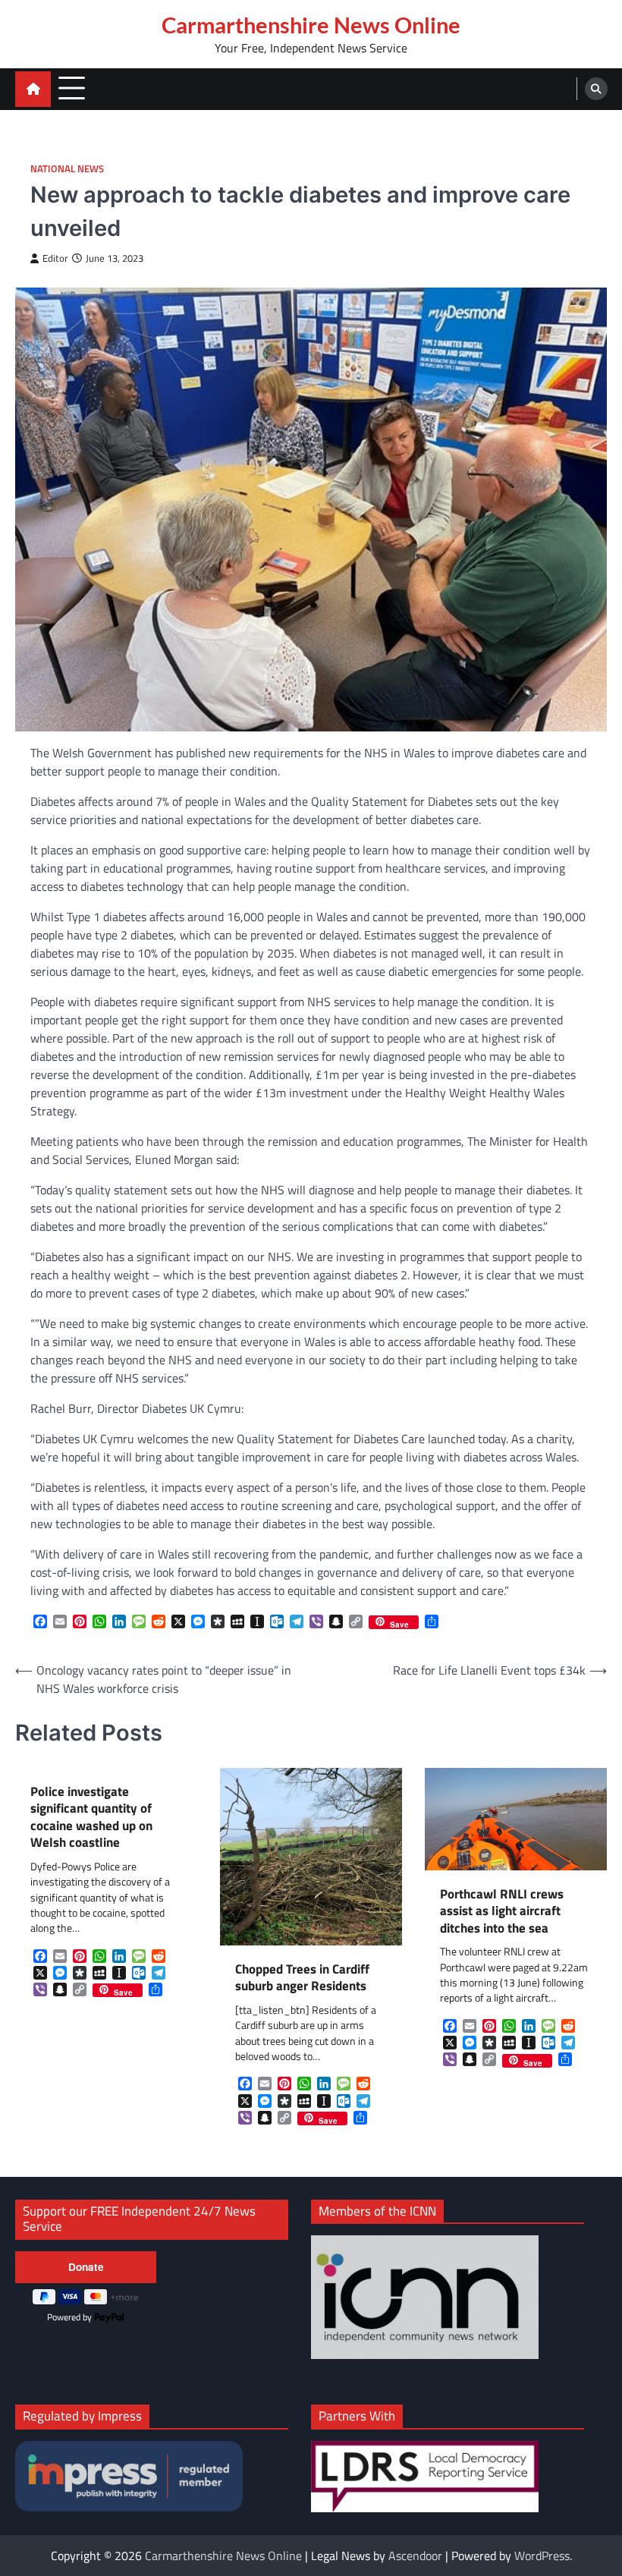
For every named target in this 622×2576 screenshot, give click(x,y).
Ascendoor (415, 2556)
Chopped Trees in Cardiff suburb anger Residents (302, 1978)
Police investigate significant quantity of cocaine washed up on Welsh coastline (91, 1817)
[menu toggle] (72, 88)
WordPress (542, 2556)
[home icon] (33, 89)
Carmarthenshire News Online (311, 25)
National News (67, 169)
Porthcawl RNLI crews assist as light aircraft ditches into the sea (502, 1911)
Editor (55, 258)
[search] (596, 89)
